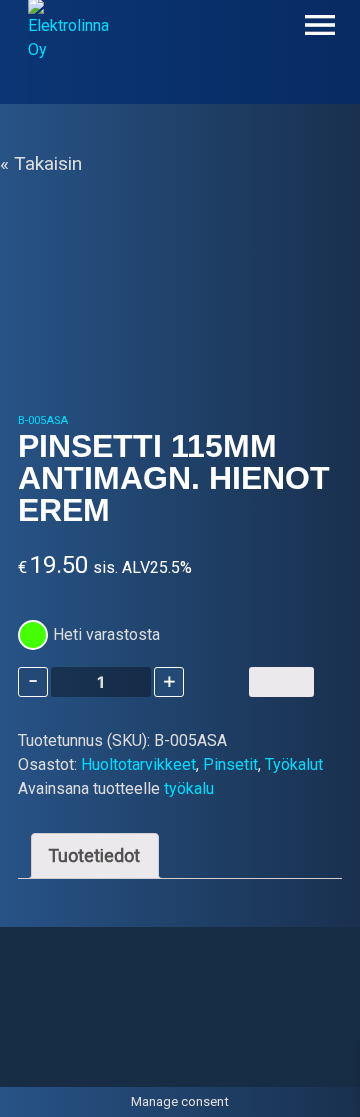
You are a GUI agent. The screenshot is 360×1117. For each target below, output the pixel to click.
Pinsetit (230, 764)
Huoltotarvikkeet (138, 764)
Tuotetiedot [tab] (94, 856)
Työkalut (294, 764)
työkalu (189, 788)
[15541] (281, 682)
